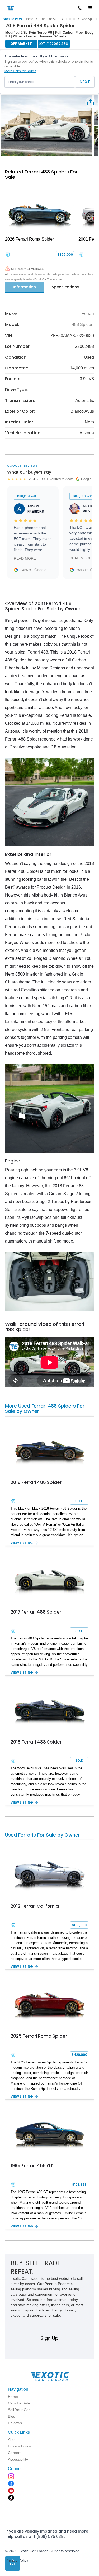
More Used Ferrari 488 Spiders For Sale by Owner (45, 1408)
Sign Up (49, 2338)
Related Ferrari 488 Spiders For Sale (41, 174)
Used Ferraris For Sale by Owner (43, 1835)
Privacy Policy (17, 2560)
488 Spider (82, 325)
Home (29, 19)
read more (25, 558)
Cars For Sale (49, 19)
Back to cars (12, 19)
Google (40, 570)
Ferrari (70, 19)
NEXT (85, 82)
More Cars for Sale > (20, 71)
